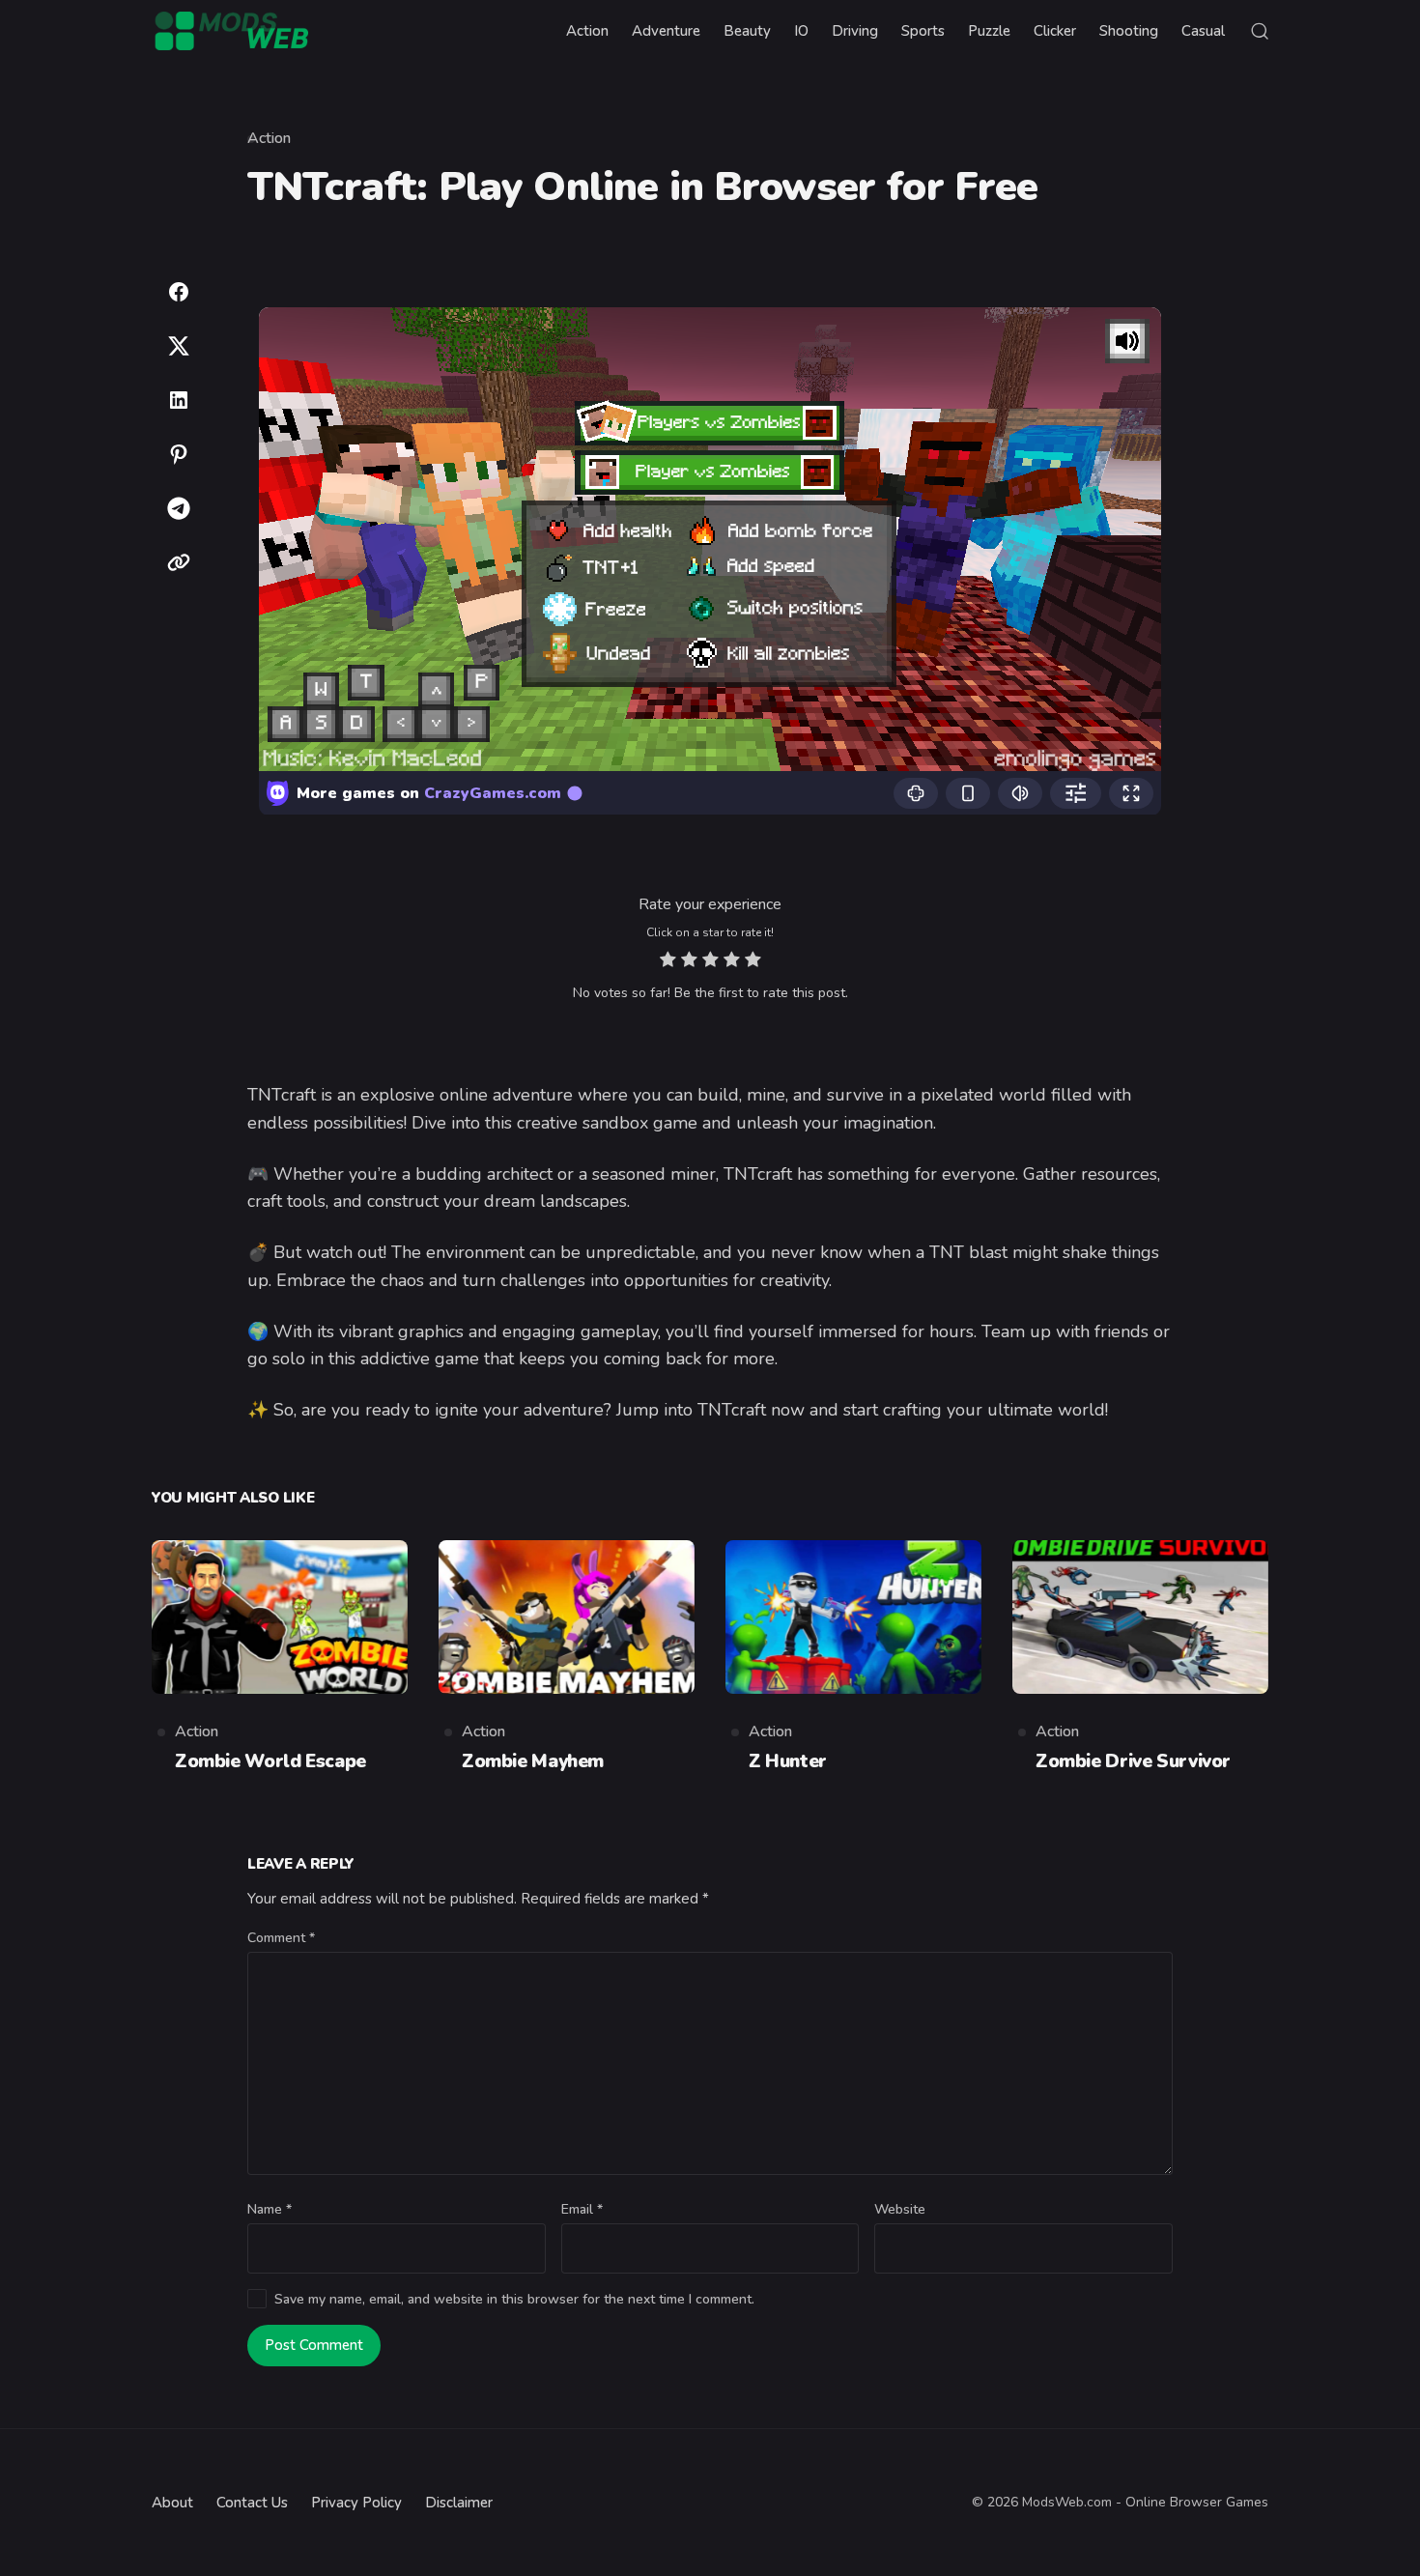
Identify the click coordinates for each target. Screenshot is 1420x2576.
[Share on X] (179, 346)
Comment (281, 1938)
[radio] (668, 962)
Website (900, 2209)
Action (269, 138)
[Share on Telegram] (179, 508)
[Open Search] (1260, 31)
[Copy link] (179, 562)
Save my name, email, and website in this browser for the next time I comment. (514, 2299)
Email (582, 2209)
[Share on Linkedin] (179, 400)
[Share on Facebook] (179, 292)
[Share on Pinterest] (179, 454)
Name (270, 2209)
